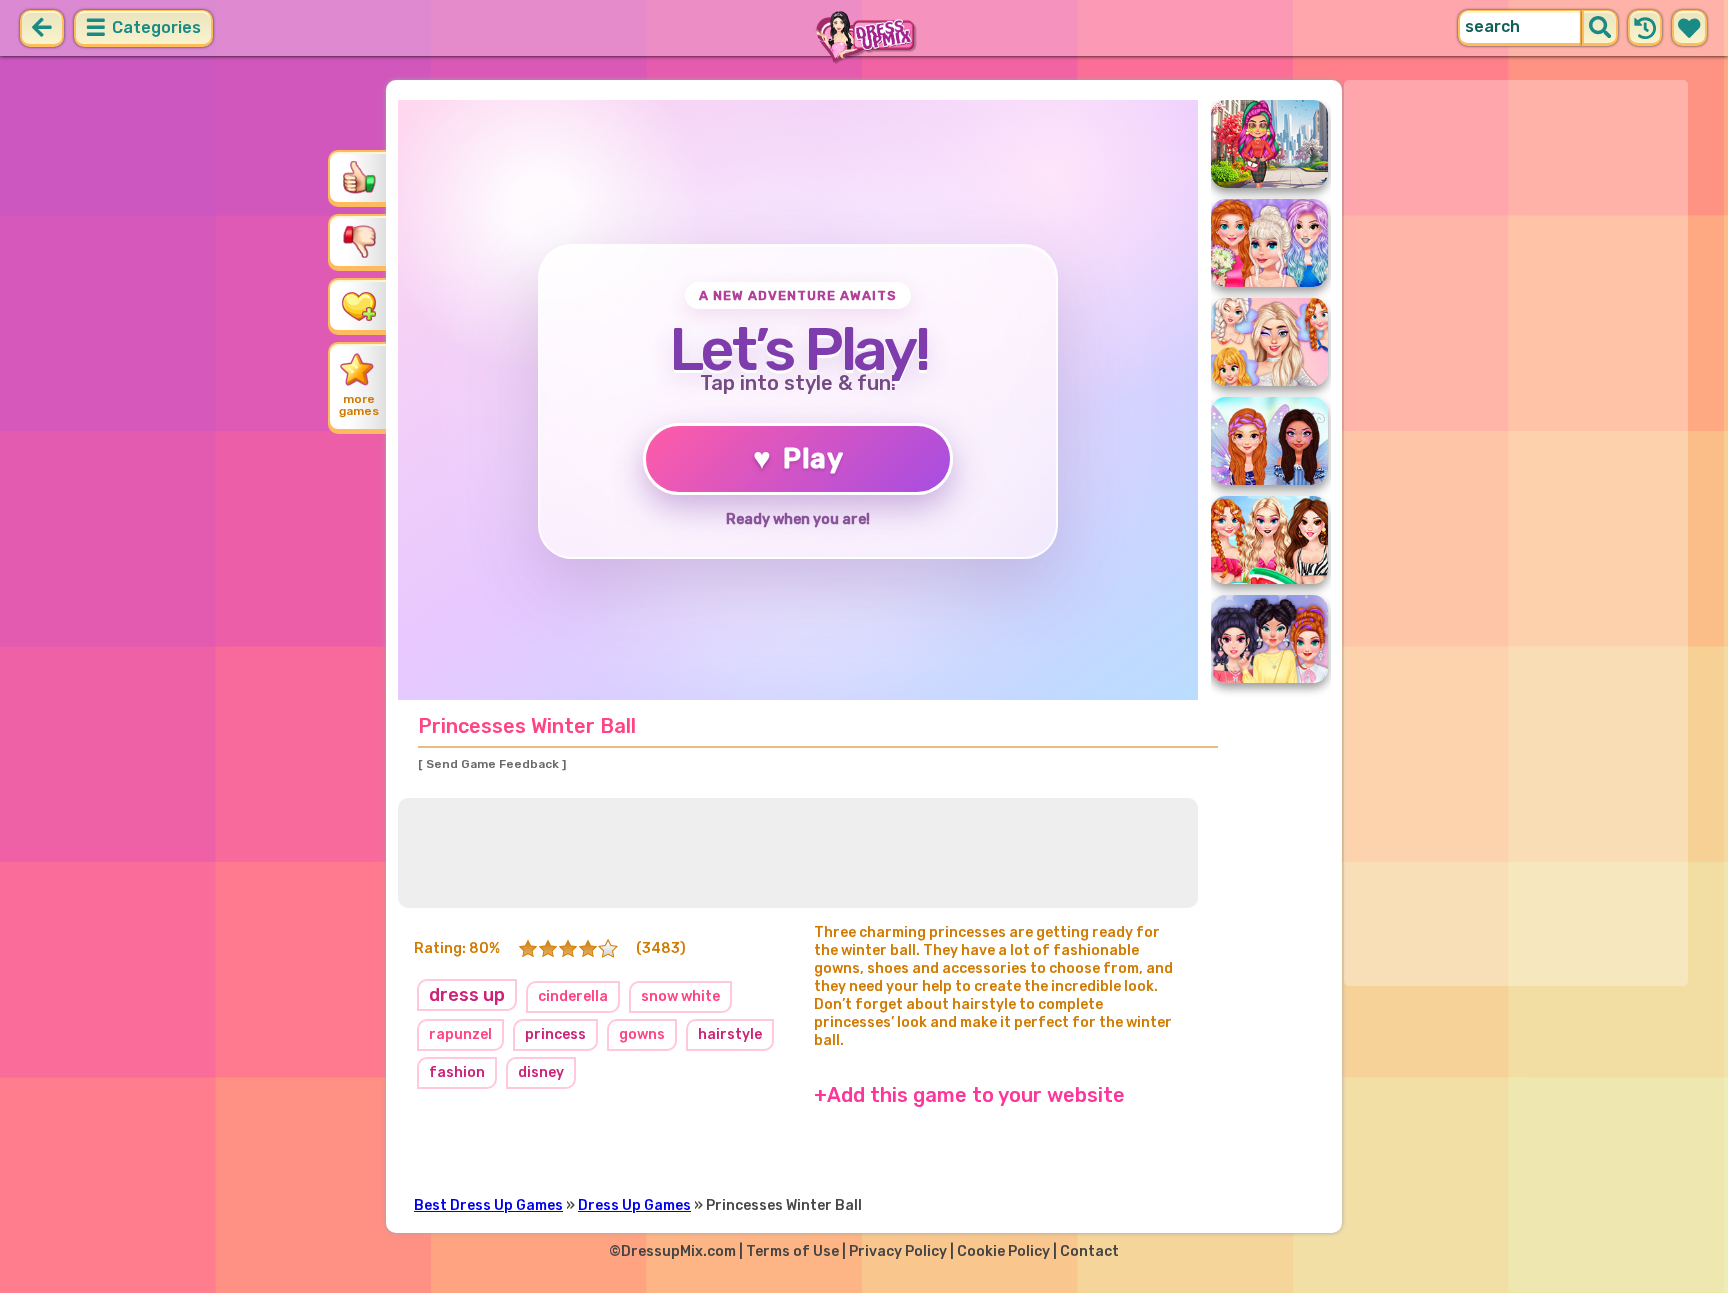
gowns (642, 1034)
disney (541, 1072)
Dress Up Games (634, 1205)
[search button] (1600, 28)
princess (555, 1034)
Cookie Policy (1003, 1251)
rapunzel (460, 1034)
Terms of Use (792, 1251)
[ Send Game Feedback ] (492, 764)
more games (359, 405)
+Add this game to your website (969, 1095)
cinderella (573, 996)
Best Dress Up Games (488, 1205)
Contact (1089, 1251)
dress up (467, 995)
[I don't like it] (359, 241)
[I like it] (359, 177)
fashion (457, 1072)
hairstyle (730, 1034)
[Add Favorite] (359, 305)
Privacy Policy (898, 1251)
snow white (680, 996)
